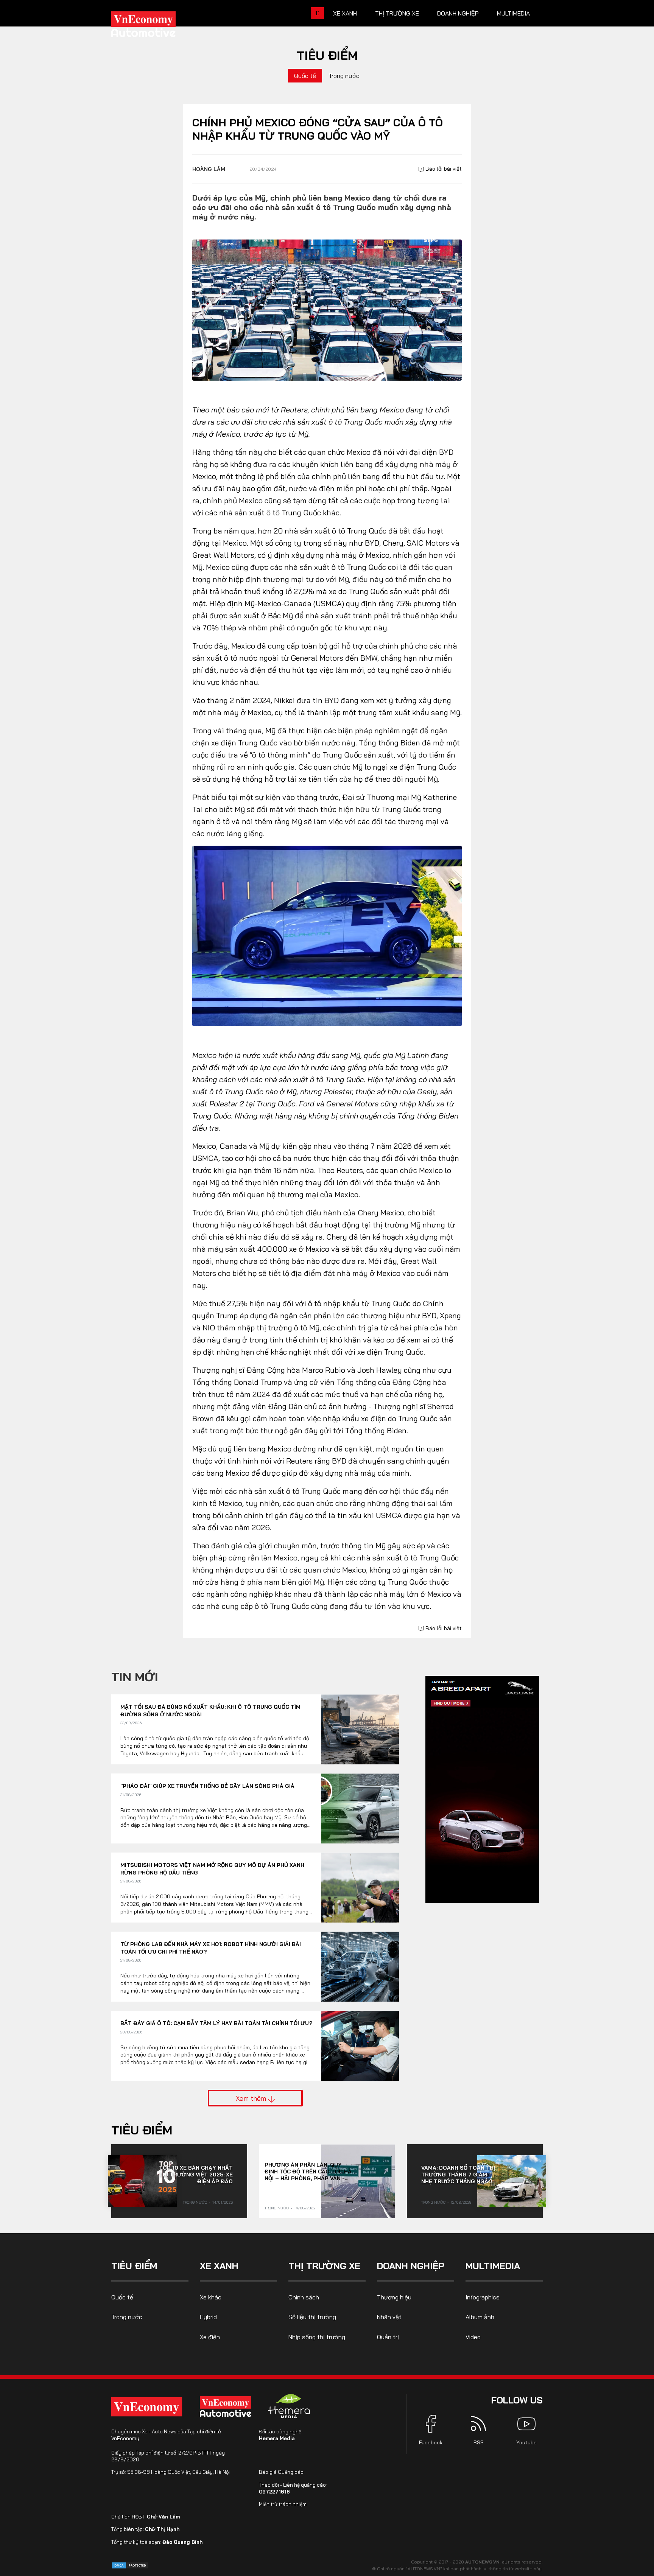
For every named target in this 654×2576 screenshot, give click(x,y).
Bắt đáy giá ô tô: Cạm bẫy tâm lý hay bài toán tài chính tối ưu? (216, 2023)
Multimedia (513, 13)
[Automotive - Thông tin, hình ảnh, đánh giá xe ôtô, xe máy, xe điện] (156, 26)
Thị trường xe (397, 13)
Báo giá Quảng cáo (281, 2472)
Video (473, 2337)
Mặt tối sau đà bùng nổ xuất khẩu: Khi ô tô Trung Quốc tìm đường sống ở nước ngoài (210, 1711)
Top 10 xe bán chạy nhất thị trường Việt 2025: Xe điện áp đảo (196, 2175)
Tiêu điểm (327, 55)
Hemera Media (277, 2438)
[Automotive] (227, 2406)
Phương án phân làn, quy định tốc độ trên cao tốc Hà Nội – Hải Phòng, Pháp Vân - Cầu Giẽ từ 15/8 (308, 2172)
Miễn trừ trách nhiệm (283, 2504)
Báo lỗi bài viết (443, 169)
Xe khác (211, 2297)
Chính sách (304, 2297)
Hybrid (208, 2317)
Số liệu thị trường (312, 2317)
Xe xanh (345, 13)
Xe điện (210, 2337)
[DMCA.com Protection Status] (130, 2565)
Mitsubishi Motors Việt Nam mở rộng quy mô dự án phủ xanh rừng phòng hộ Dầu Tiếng (212, 1869)
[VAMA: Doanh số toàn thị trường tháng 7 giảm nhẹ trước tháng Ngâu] (512, 2181)
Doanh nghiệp (458, 13)
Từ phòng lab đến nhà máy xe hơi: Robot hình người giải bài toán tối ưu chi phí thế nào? (211, 1948)
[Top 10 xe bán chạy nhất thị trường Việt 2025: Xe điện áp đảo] (142, 2181)
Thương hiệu (394, 2297)
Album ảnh (480, 2317)
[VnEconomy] (147, 2407)
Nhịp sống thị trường (317, 2337)
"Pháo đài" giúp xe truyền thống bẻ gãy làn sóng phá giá (207, 1786)
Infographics (483, 2297)
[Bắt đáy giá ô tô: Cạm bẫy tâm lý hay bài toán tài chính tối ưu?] (360, 2046)
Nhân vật (389, 2317)
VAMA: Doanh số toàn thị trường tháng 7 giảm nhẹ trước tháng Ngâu (458, 2175)
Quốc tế (305, 76)
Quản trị (388, 2337)
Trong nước (344, 76)
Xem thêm (252, 2098)
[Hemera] (289, 2406)
